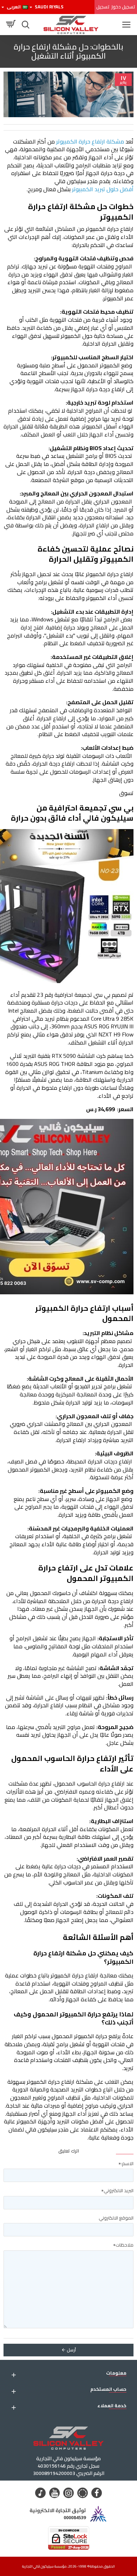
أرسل (71, 2350)
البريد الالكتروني (119, 2190)
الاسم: (127, 2163)
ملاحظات (125, 2245)
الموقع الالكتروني (116, 2218)
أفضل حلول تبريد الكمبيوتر (102, 189)
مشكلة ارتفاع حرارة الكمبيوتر (89, 141)
